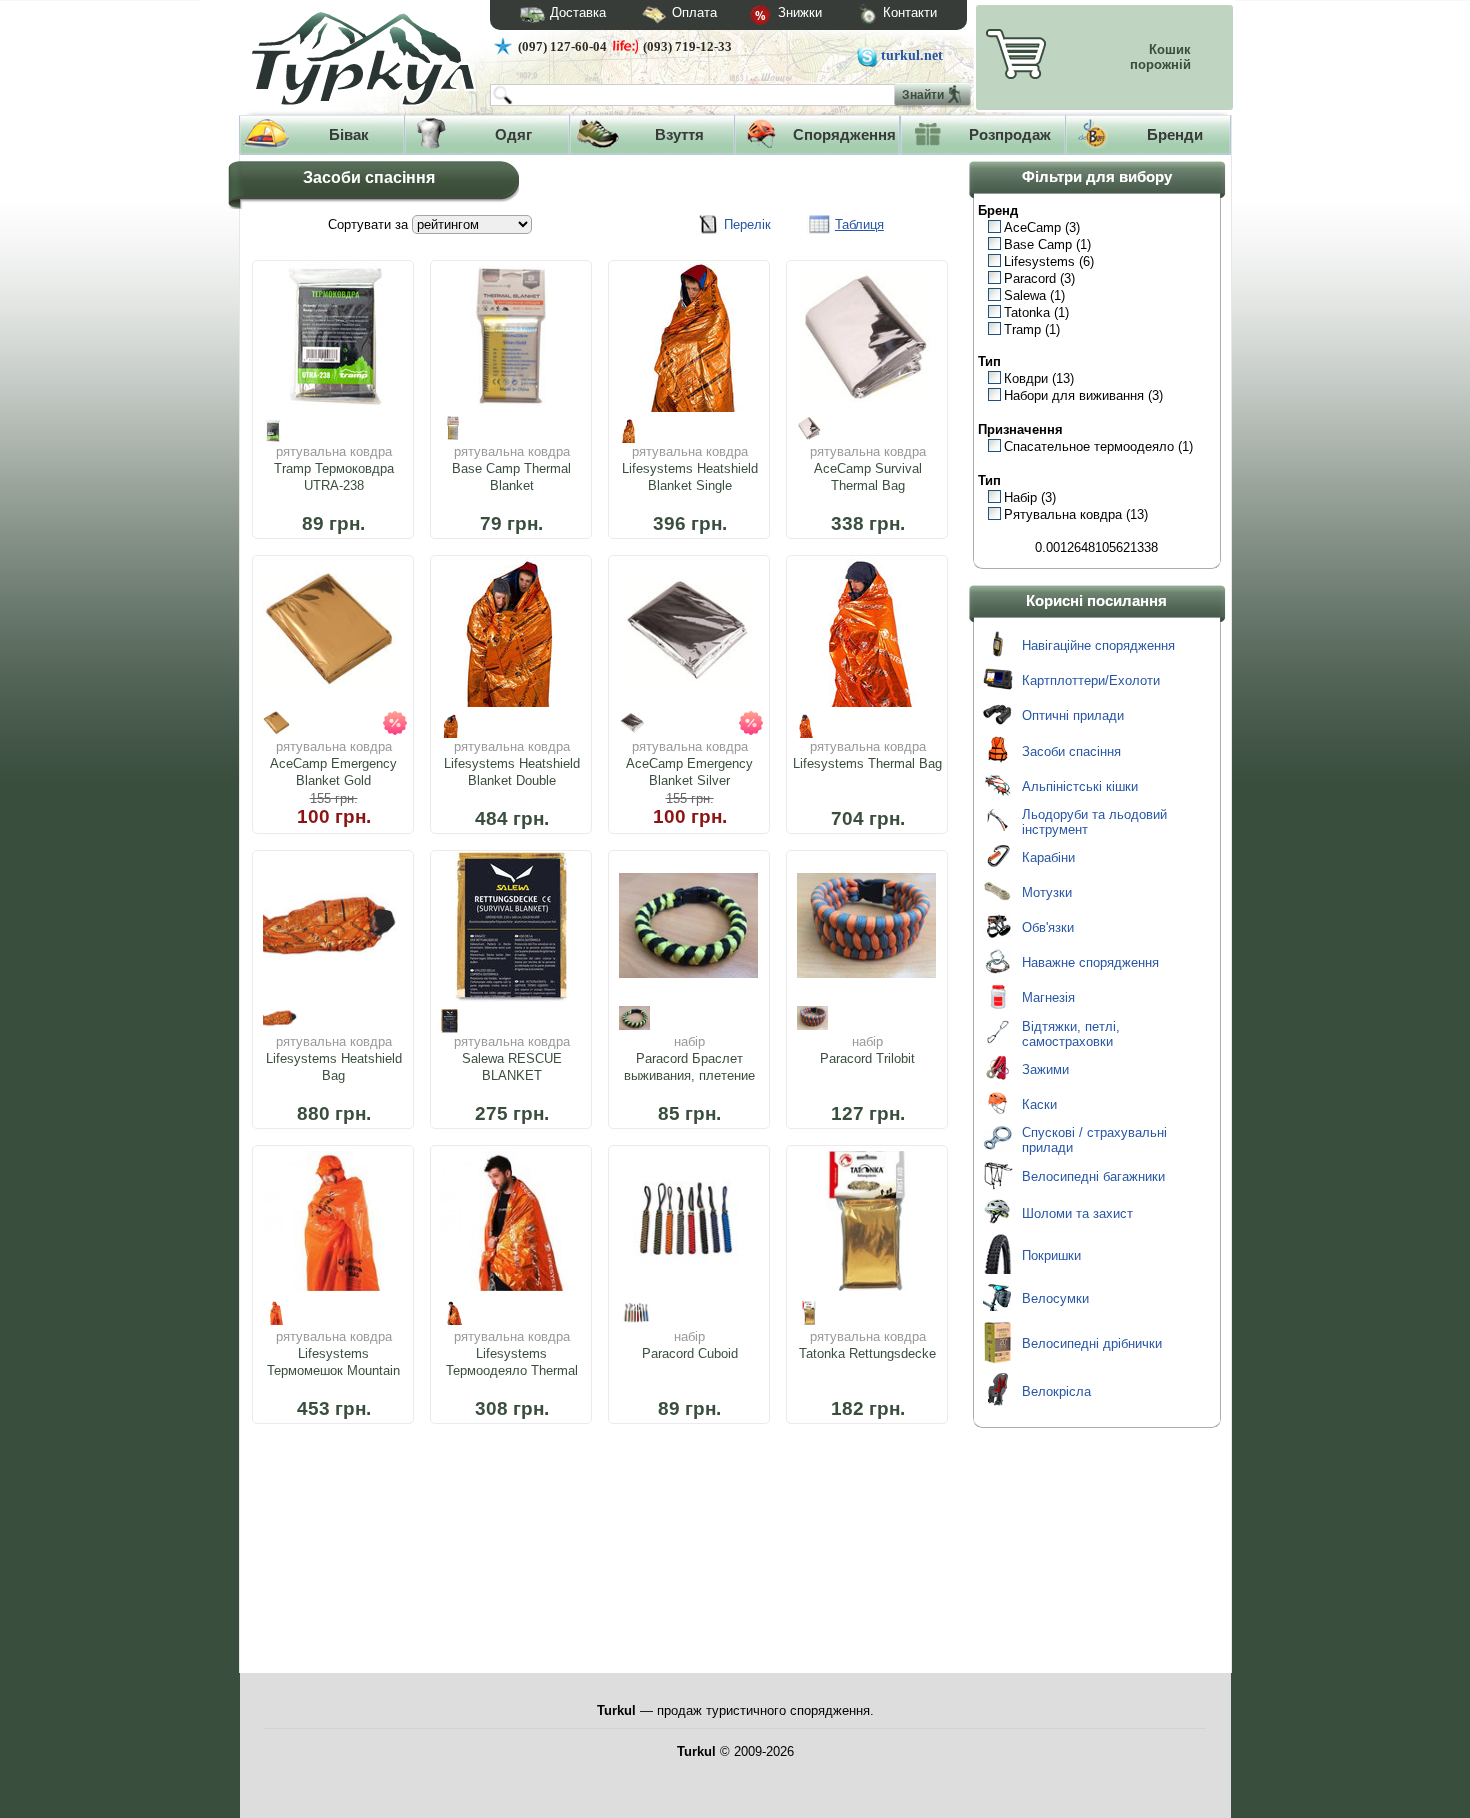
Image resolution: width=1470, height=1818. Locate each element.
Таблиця (859, 224)
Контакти (910, 12)
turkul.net (912, 55)
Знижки (798, 12)
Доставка (578, 12)
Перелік (747, 224)
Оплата (694, 12)
